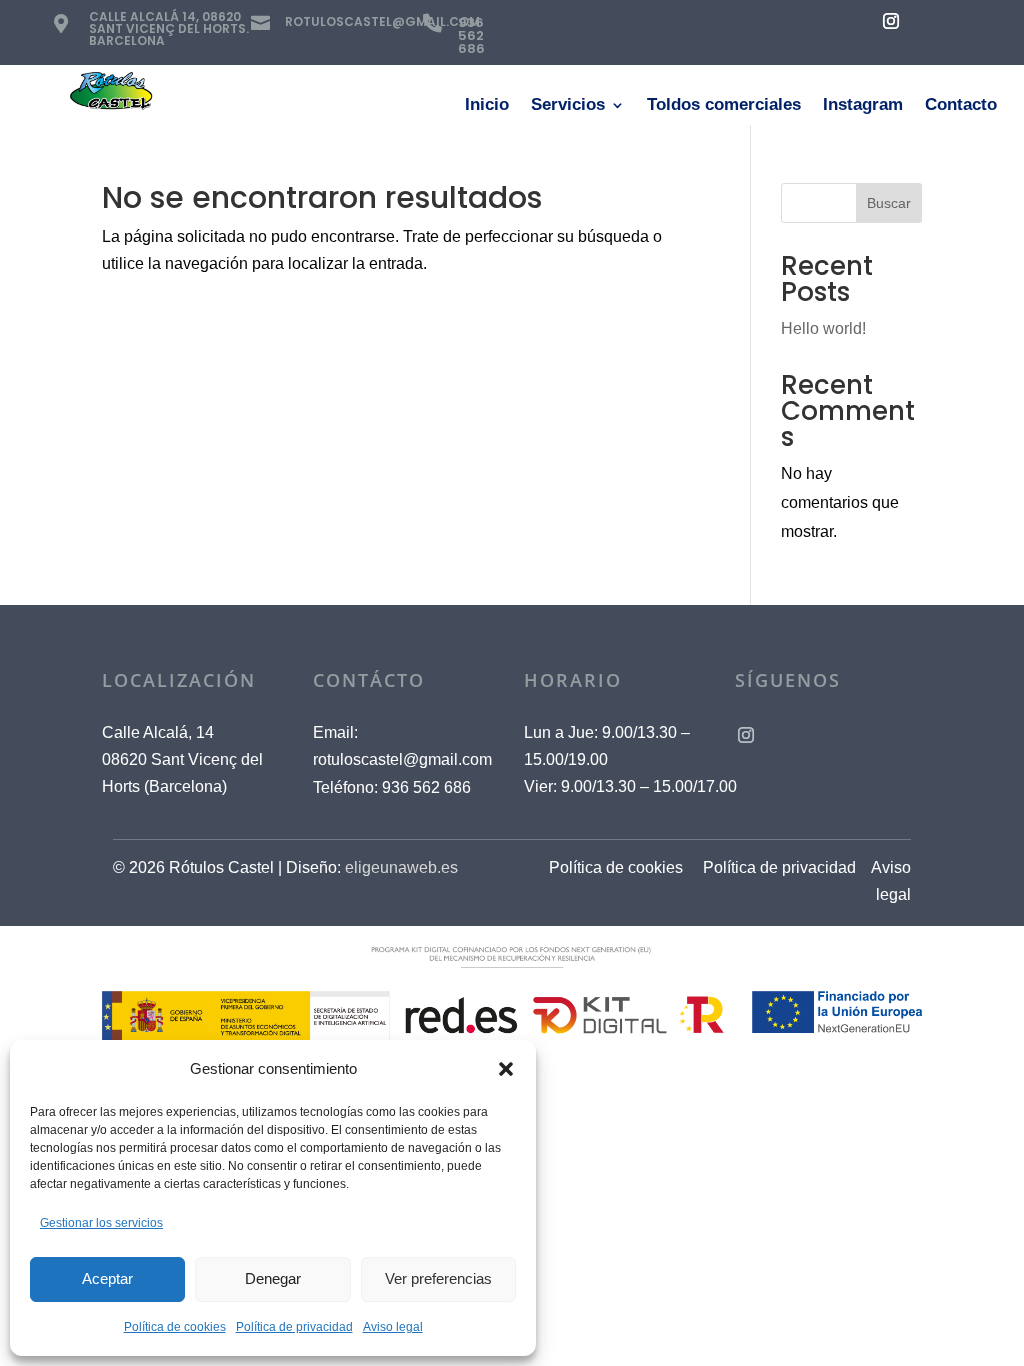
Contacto (961, 106)
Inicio (487, 106)
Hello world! (823, 328)
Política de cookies (175, 1327)
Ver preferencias (438, 1278)
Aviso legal (393, 1327)
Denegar (273, 1278)
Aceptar (107, 1278)
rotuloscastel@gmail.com (402, 759)
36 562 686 (426, 787)
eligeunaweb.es (401, 867)
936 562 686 (471, 35)
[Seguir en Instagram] (891, 21)
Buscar (889, 203)
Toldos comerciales (724, 106)
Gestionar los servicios (101, 1223)
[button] (506, 1069)
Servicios (568, 106)
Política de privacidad (294, 1327)
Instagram (863, 106)
